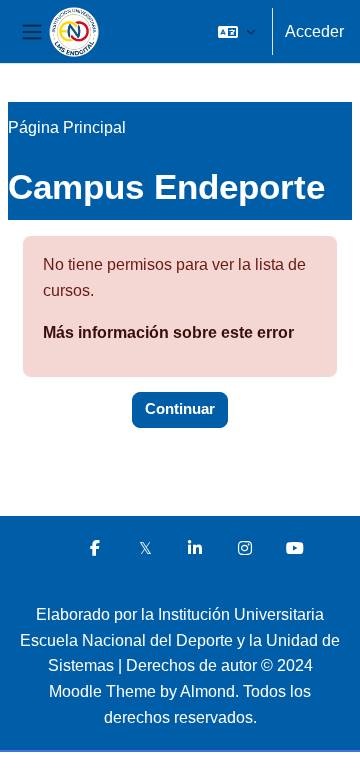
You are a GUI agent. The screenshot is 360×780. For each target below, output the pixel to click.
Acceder (314, 31)
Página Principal (67, 127)
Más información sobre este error (168, 332)
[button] (236, 32)
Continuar (180, 409)
